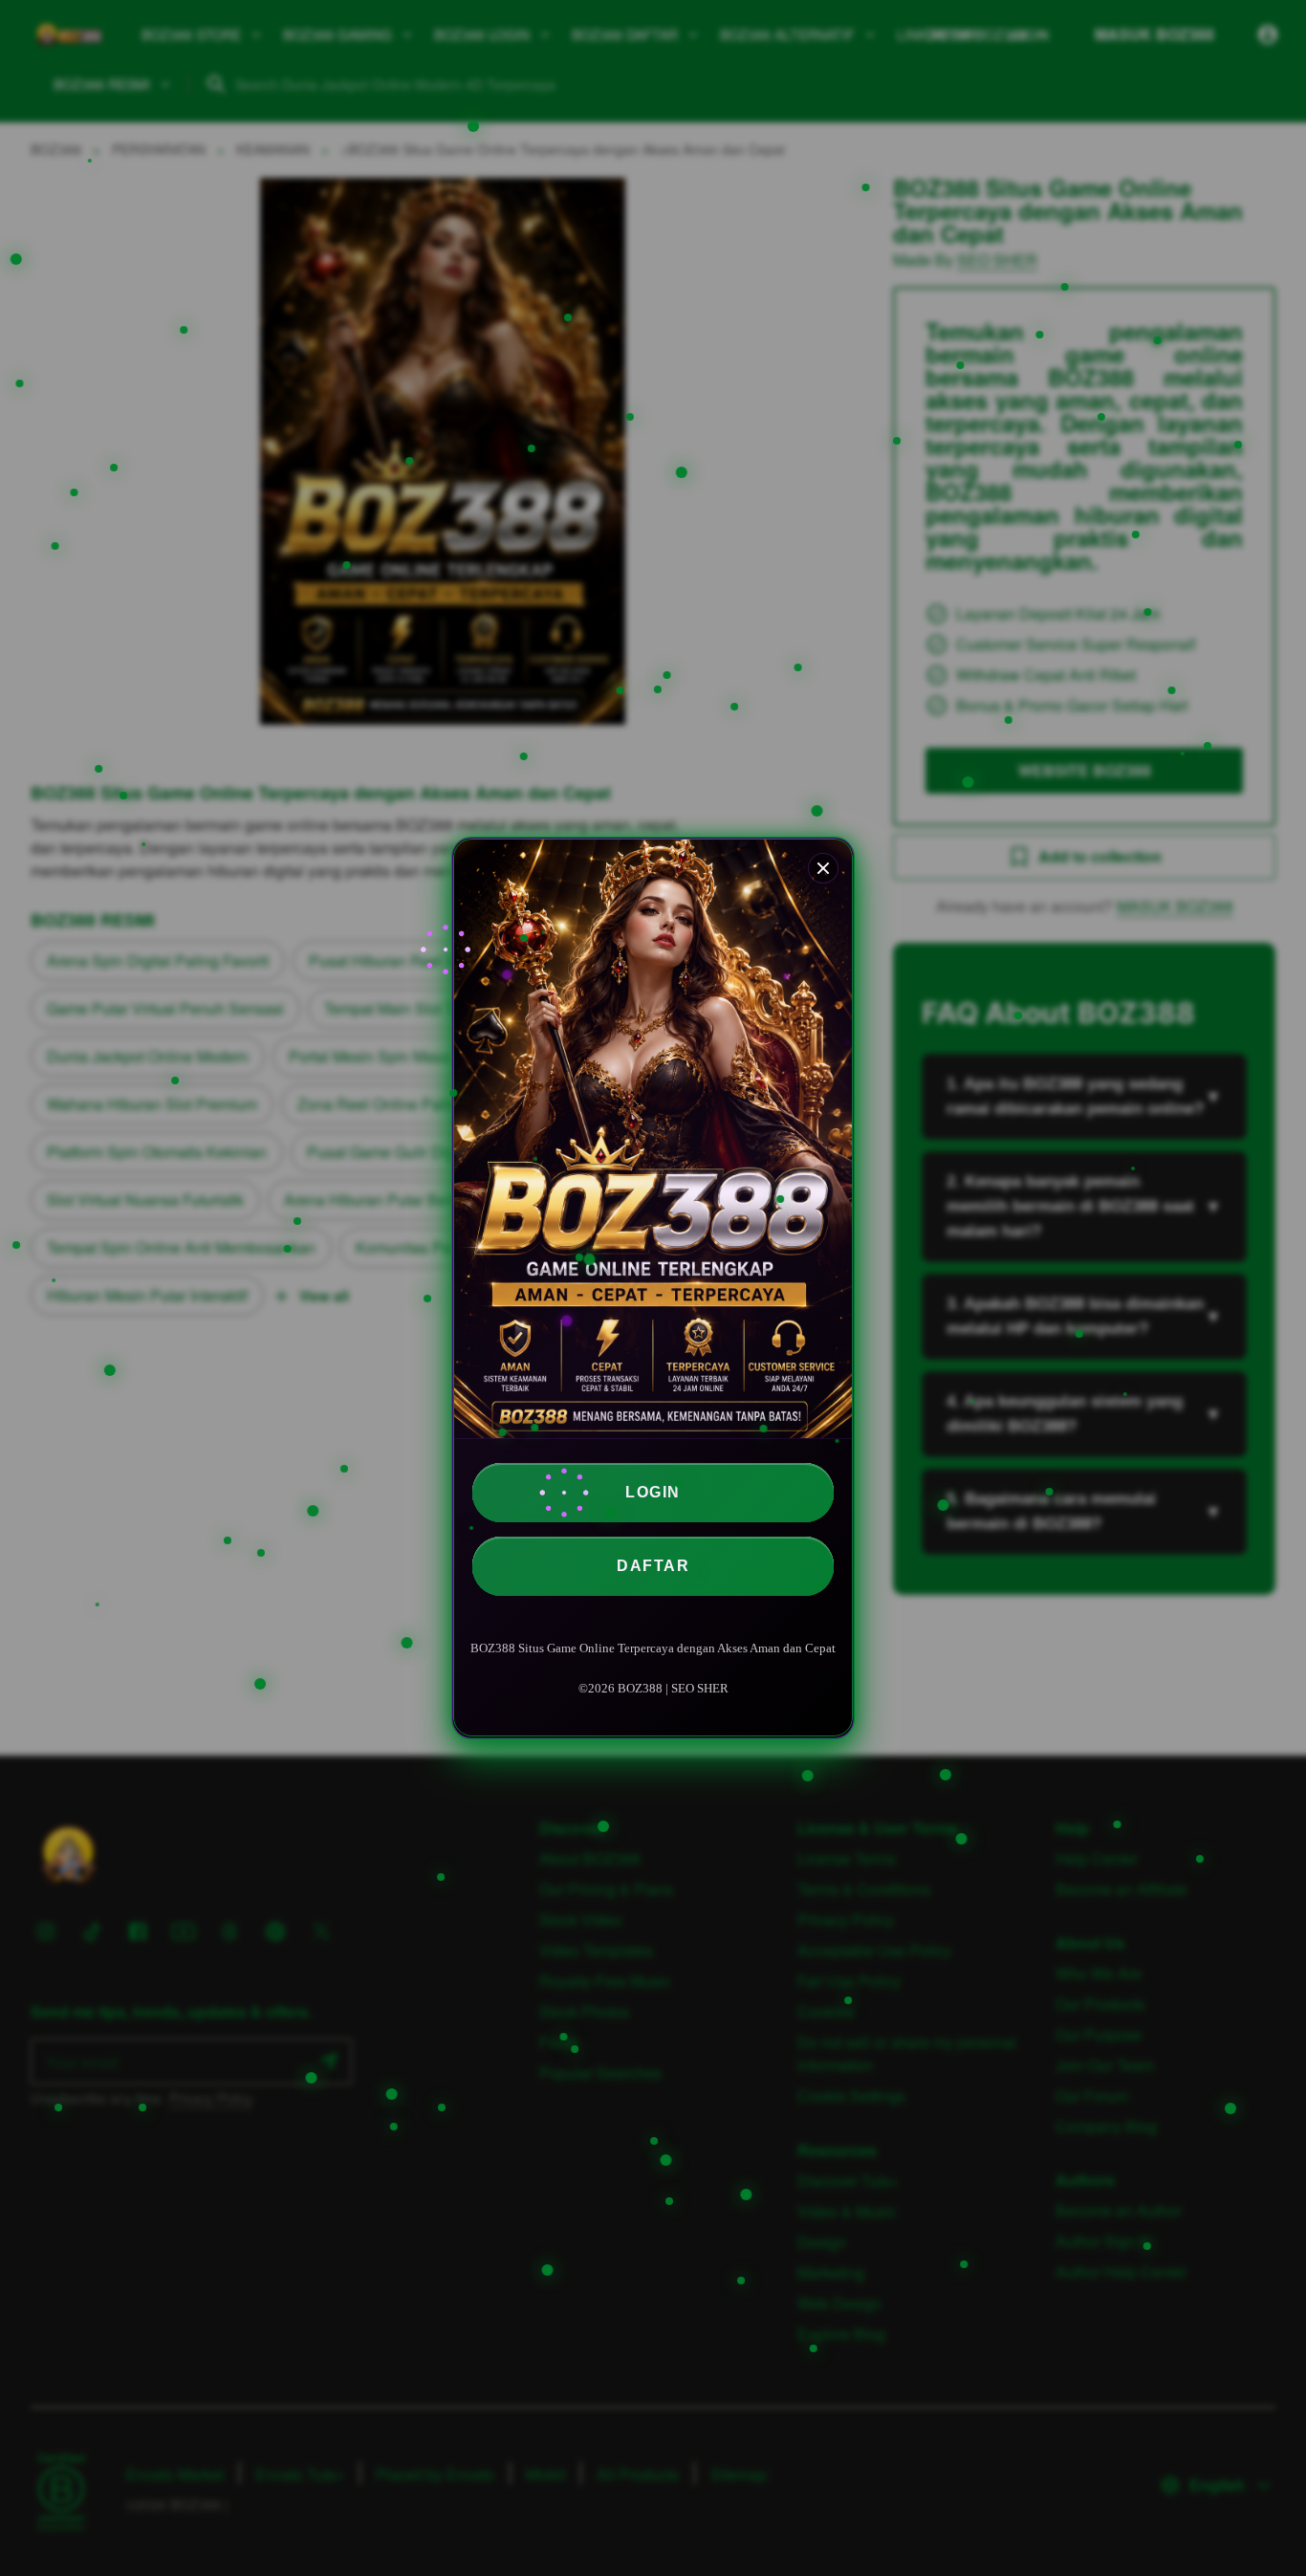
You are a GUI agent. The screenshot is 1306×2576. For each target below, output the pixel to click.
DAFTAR (653, 1566)
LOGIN (653, 1492)
